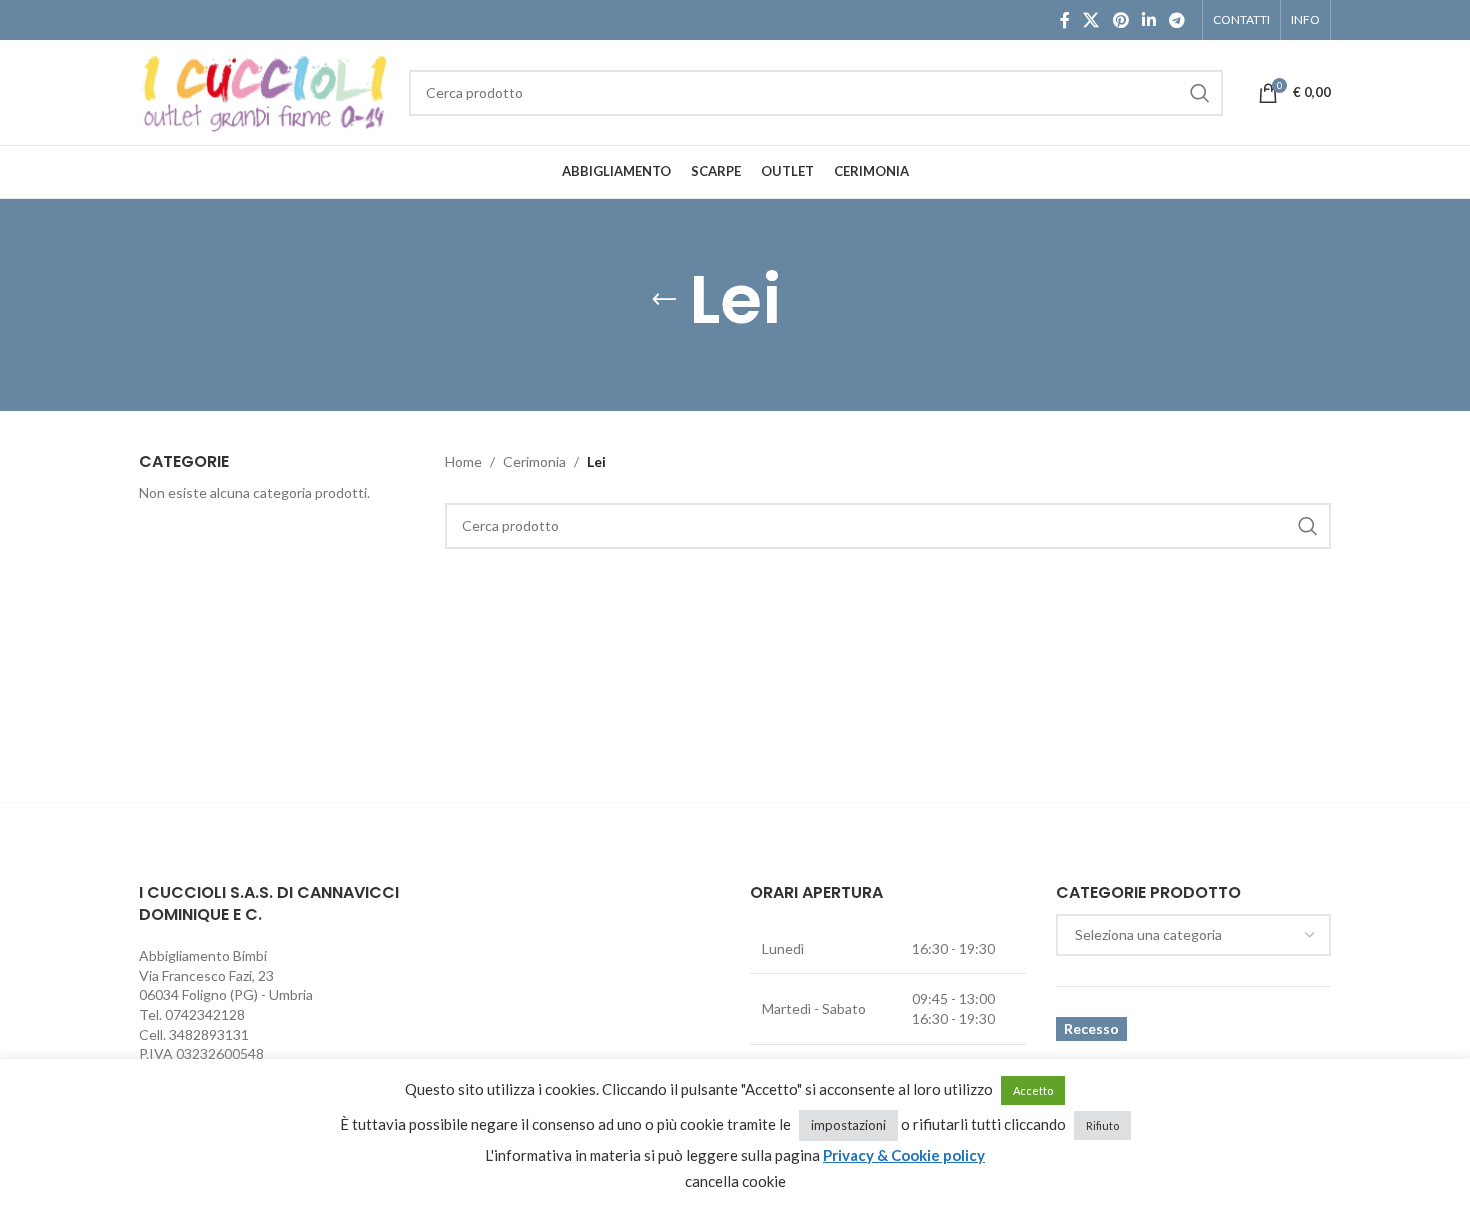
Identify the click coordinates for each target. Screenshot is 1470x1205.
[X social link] (1091, 20)
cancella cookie (735, 1181)
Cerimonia (534, 461)
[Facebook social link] (1064, 20)
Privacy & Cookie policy (904, 1155)
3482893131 (209, 1034)
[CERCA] (1200, 93)
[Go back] (664, 300)
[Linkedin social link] (1148, 20)
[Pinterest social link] (1120, 20)
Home (463, 461)
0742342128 (205, 1014)
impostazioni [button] (848, 1125)
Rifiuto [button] (1102, 1125)
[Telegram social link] (1177, 20)
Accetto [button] (1033, 1090)
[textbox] (1194, 935)
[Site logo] (264, 90)
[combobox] (1194, 935)
